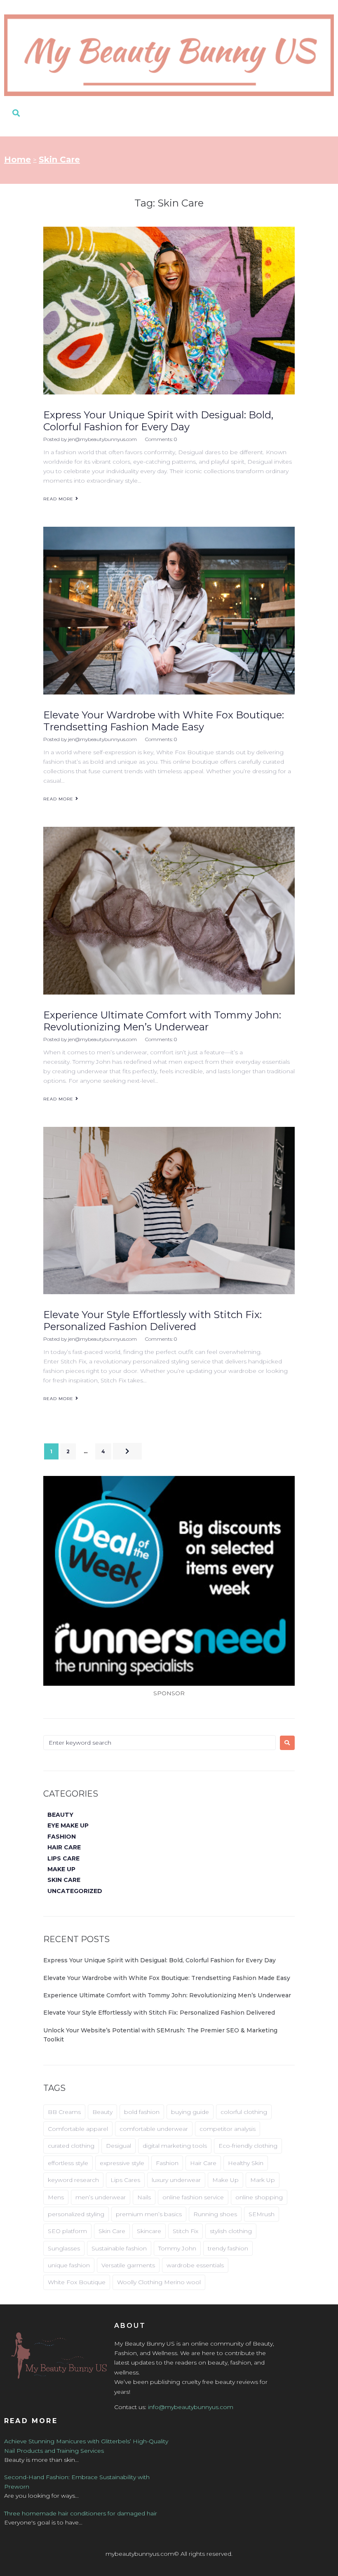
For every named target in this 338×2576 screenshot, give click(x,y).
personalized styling (76, 2214)
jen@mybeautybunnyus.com (102, 439)
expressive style (122, 2163)
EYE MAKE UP (68, 1825)
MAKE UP (61, 1869)
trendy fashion (228, 2248)
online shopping (259, 2197)
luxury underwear (176, 2180)
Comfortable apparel (78, 2129)
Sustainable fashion (119, 2248)
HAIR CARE (64, 1847)
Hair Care (203, 2163)
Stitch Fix (185, 2231)
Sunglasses (64, 2248)
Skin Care (112, 2231)
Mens (56, 2197)
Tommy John (177, 2248)
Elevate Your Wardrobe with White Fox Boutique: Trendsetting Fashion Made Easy (164, 721)
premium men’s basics (149, 2214)
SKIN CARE (64, 1880)
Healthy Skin (246, 2163)
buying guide (190, 2112)
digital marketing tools (175, 2146)
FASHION (62, 1837)
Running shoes (215, 2214)
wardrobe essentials (195, 2265)
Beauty (102, 2112)
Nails (144, 2197)
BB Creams (64, 2112)
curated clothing (71, 2146)
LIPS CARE (63, 1858)
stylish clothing (231, 2231)
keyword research (73, 2180)
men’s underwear (101, 2197)
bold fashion (142, 2112)
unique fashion (69, 2265)
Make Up (225, 2180)
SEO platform (67, 2231)
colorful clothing (244, 2112)
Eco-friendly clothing (248, 2146)
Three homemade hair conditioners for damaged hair (81, 2513)
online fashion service (193, 2197)
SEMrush (262, 2214)
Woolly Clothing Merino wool (159, 2282)
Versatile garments (128, 2265)
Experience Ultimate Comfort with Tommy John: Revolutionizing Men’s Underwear (162, 1021)
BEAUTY (60, 1815)
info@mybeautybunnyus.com (191, 2407)
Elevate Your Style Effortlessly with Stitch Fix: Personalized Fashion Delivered (153, 1321)
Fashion (167, 2163)
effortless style (68, 2163)
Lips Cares (125, 2180)
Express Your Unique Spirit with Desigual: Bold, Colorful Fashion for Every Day (158, 421)
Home (18, 160)
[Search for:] (160, 1743)
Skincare (149, 2231)
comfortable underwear (154, 2129)
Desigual (119, 2146)
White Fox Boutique (77, 2282)
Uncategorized (75, 1891)
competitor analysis (228, 2129)
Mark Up (263, 2180)
